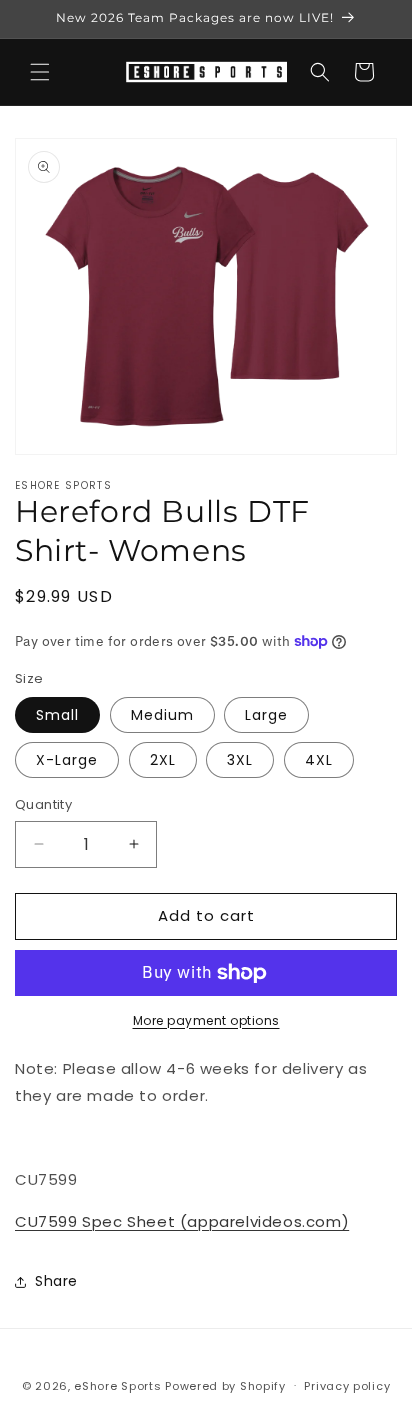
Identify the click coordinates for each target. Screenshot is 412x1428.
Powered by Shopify (225, 1385)
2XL (163, 760)
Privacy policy (347, 1386)
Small (57, 715)
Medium (162, 715)
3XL (240, 760)
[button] (40, 72)
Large (266, 715)
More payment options (206, 1020)
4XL (319, 760)
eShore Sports (117, 1385)
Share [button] (56, 1281)
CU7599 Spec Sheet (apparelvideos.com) (182, 1221)
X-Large (67, 760)
